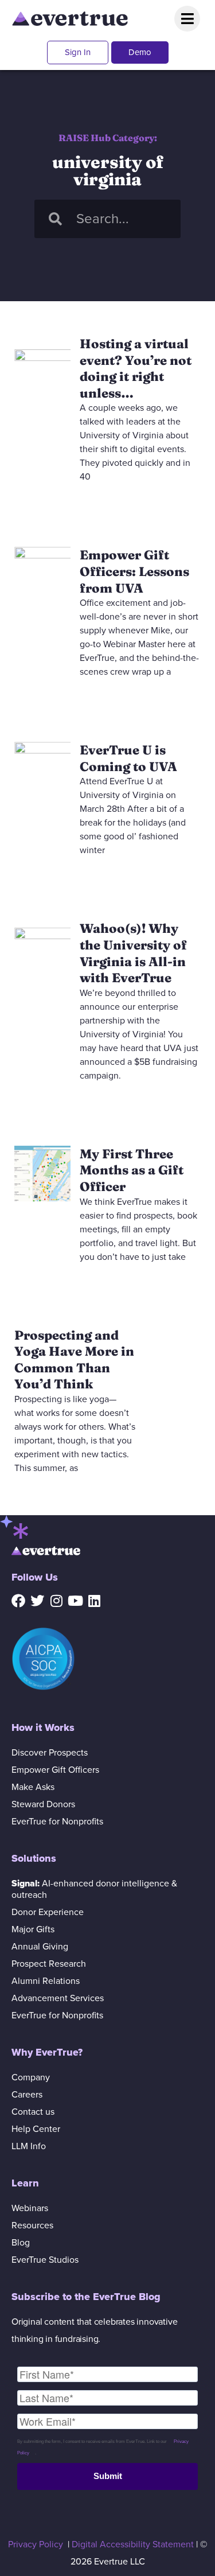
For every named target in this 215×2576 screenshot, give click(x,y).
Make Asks (33, 1787)
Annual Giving (40, 1947)
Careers (27, 2095)
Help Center (36, 2129)
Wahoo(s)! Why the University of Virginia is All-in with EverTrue (133, 953)
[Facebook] (18, 1601)
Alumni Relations (46, 1981)
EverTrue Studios (45, 2260)
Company (31, 2077)
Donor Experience (48, 1912)
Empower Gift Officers (55, 1770)
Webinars (30, 2208)
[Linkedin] (94, 1601)
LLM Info (29, 2146)
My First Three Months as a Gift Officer (132, 1170)
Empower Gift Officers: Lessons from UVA (134, 571)
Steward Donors (43, 1804)
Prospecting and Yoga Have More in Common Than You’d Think (74, 1360)
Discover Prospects (50, 1753)
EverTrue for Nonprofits (57, 1822)
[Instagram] (56, 1601)
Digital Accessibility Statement (133, 2544)
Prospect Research (49, 1964)
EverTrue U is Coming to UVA (128, 758)
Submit (108, 2476)
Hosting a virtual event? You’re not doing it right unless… (136, 368)
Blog (21, 2243)
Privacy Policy (36, 2544)
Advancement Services (58, 1998)
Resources (32, 2225)
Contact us (33, 2112)
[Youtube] (75, 1601)
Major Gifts (33, 1929)
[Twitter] (37, 1601)
